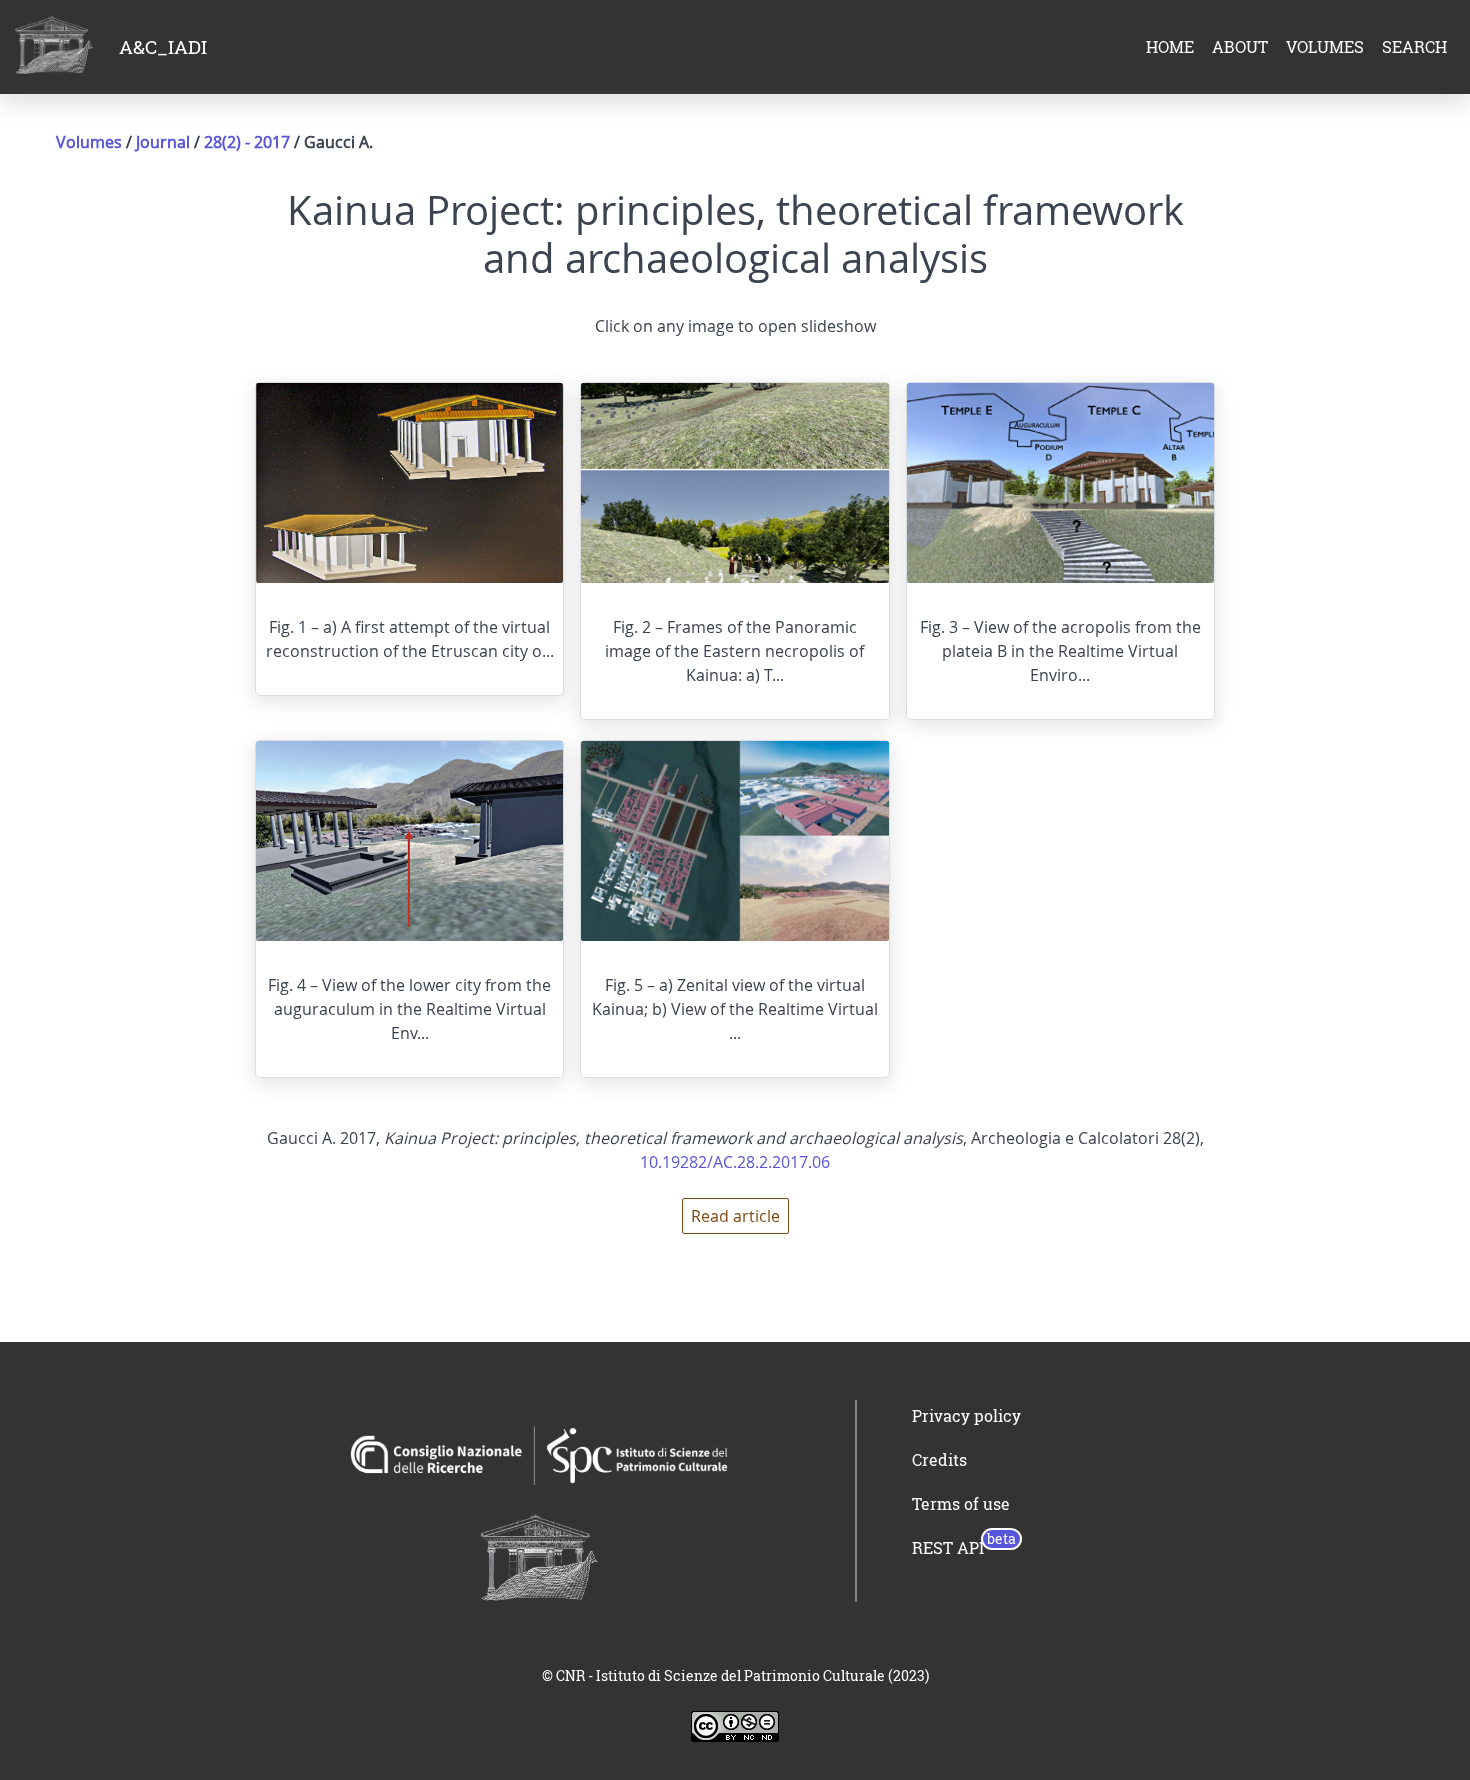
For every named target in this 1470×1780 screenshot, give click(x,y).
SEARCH (1414, 47)
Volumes (89, 142)
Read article (735, 1216)
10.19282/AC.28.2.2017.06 (735, 1162)
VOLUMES (1325, 47)
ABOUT (1240, 47)
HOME (1170, 47)
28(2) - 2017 (249, 142)
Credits (939, 1460)
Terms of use (961, 1504)
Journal (163, 142)
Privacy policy (966, 1416)
